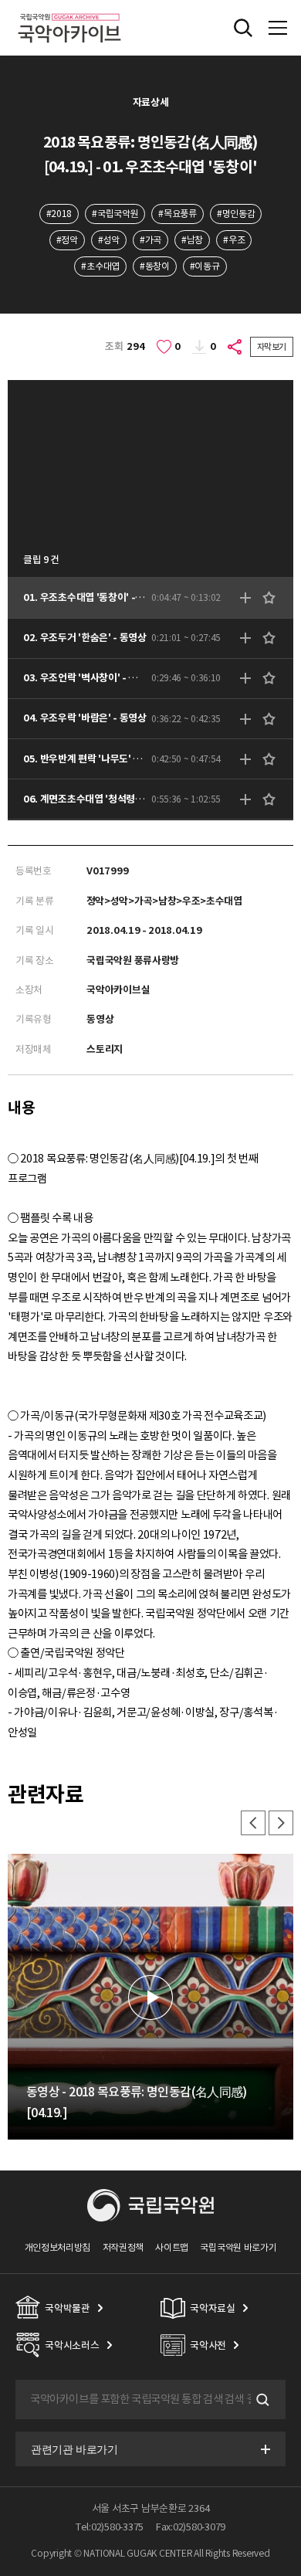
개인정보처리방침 (58, 2247)
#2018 (59, 214)
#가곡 (150, 240)
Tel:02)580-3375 (110, 2527)
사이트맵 (172, 2247)
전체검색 (243, 28)
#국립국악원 (115, 214)
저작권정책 (123, 2247)
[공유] (235, 347)
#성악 (109, 240)
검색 (261, 2400)
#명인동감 (236, 214)
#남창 (192, 240)
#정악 (67, 240)
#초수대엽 (100, 266)
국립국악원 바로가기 (238, 2247)
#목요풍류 (177, 214)
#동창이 (155, 266)
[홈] (69, 11)
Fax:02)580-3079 (191, 2527)
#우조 (234, 240)
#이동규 (205, 266)
